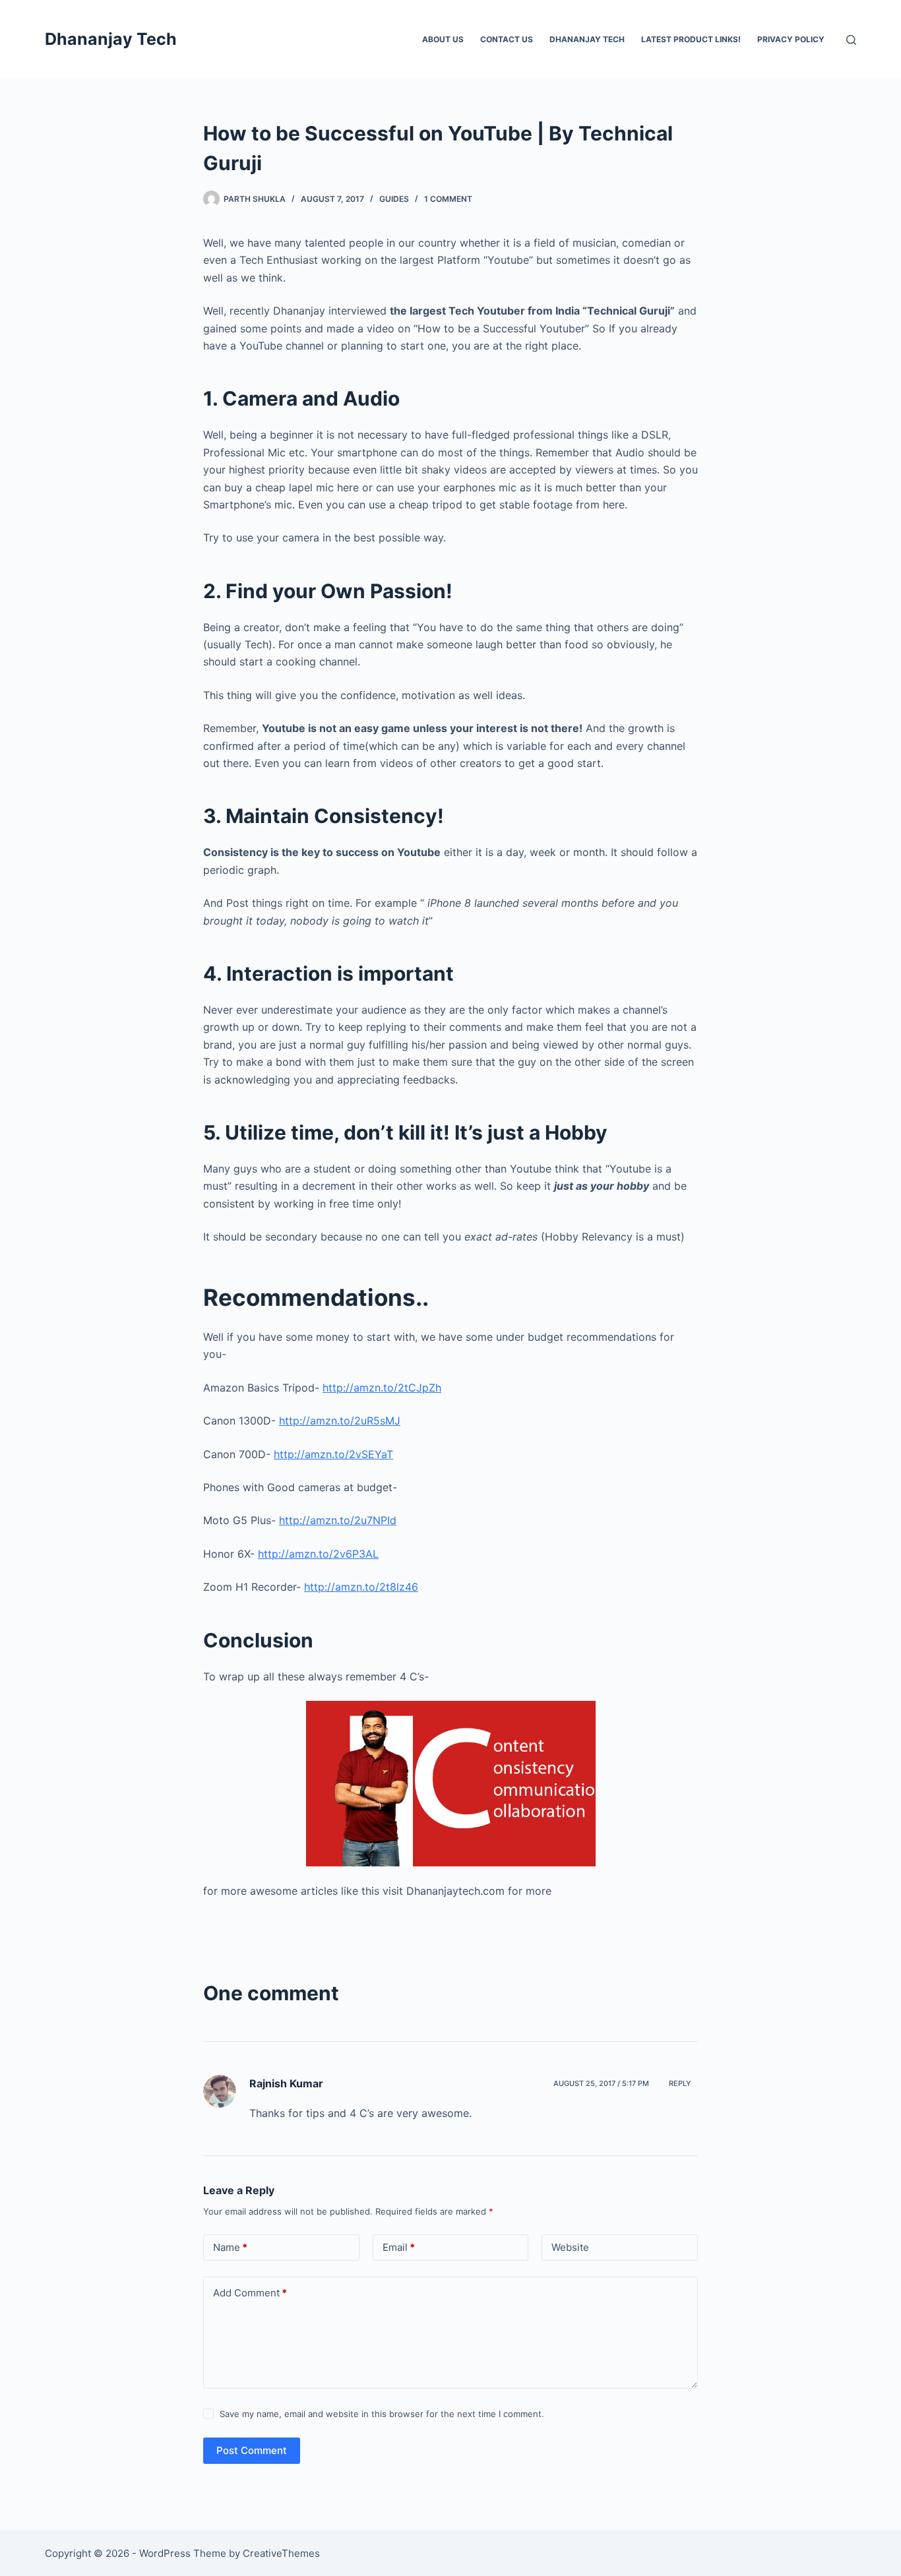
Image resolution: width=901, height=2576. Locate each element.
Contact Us (507, 39)
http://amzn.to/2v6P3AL (318, 1554)
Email (399, 2247)
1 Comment (448, 199)
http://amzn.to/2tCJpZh (382, 1388)
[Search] (851, 40)
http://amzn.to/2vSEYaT (333, 1454)
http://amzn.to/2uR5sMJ (340, 1421)
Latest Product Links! (691, 39)
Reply (680, 2083)
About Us (443, 39)
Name (230, 2247)
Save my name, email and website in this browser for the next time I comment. (382, 2414)
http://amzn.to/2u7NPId (338, 1520)
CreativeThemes (281, 2553)
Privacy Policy (791, 39)
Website (570, 2247)
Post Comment (252, 2450)
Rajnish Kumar (286, 2083)
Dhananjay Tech (111, 39)
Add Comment (250, 2293)
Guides (394, 199)
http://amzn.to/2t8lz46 (361, 1587)
